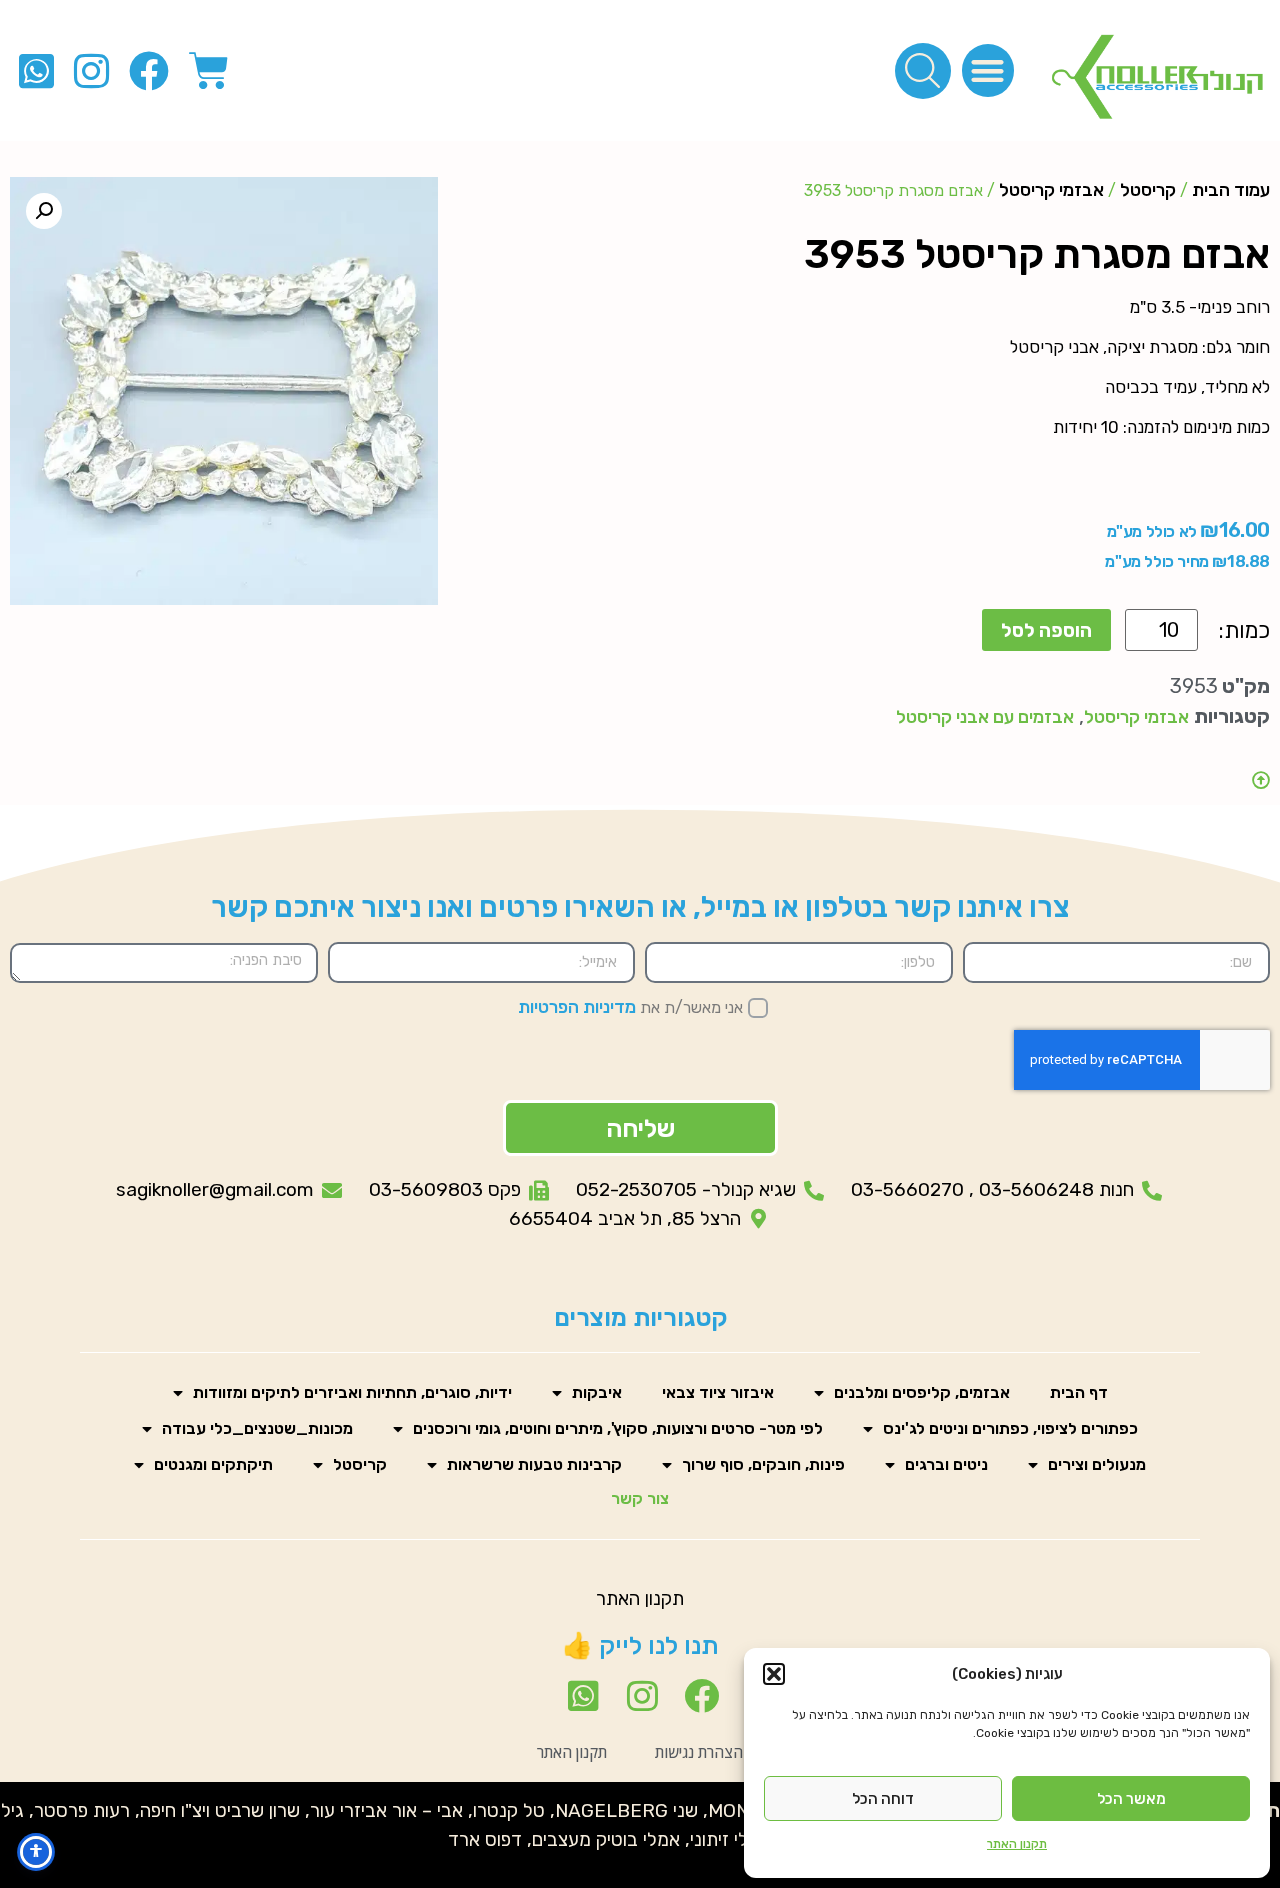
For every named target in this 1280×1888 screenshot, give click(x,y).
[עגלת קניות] (209, 71)
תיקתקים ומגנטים (213, 1464)
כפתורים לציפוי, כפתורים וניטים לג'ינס (1010, 1428)
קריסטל (1148, 190)
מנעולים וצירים (1097, 1464)
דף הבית (1079, 1392)
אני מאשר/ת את (630, 1007)
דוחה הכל (883, 1799)
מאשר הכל (1131, 1799)
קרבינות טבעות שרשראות (534, 1464)
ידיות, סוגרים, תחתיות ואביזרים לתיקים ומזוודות (352, 1392)
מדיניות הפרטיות (577, 1007)
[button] (774, 1674)
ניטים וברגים (946, 1464)
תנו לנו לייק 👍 (640, 1645)
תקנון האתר (1017, 1844)
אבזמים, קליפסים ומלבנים (922, 1392)
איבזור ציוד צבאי (718, 1392)
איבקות (597, 1392)
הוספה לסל (1046, 630)
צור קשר (640, 1498)
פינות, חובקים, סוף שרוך (763, 1464)
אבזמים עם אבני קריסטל (985, 717)
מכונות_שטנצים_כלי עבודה (257, 1428)
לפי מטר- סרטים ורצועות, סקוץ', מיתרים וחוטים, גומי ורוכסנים (618, 1428)
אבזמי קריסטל (1051, 190)
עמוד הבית (1231, 190)
